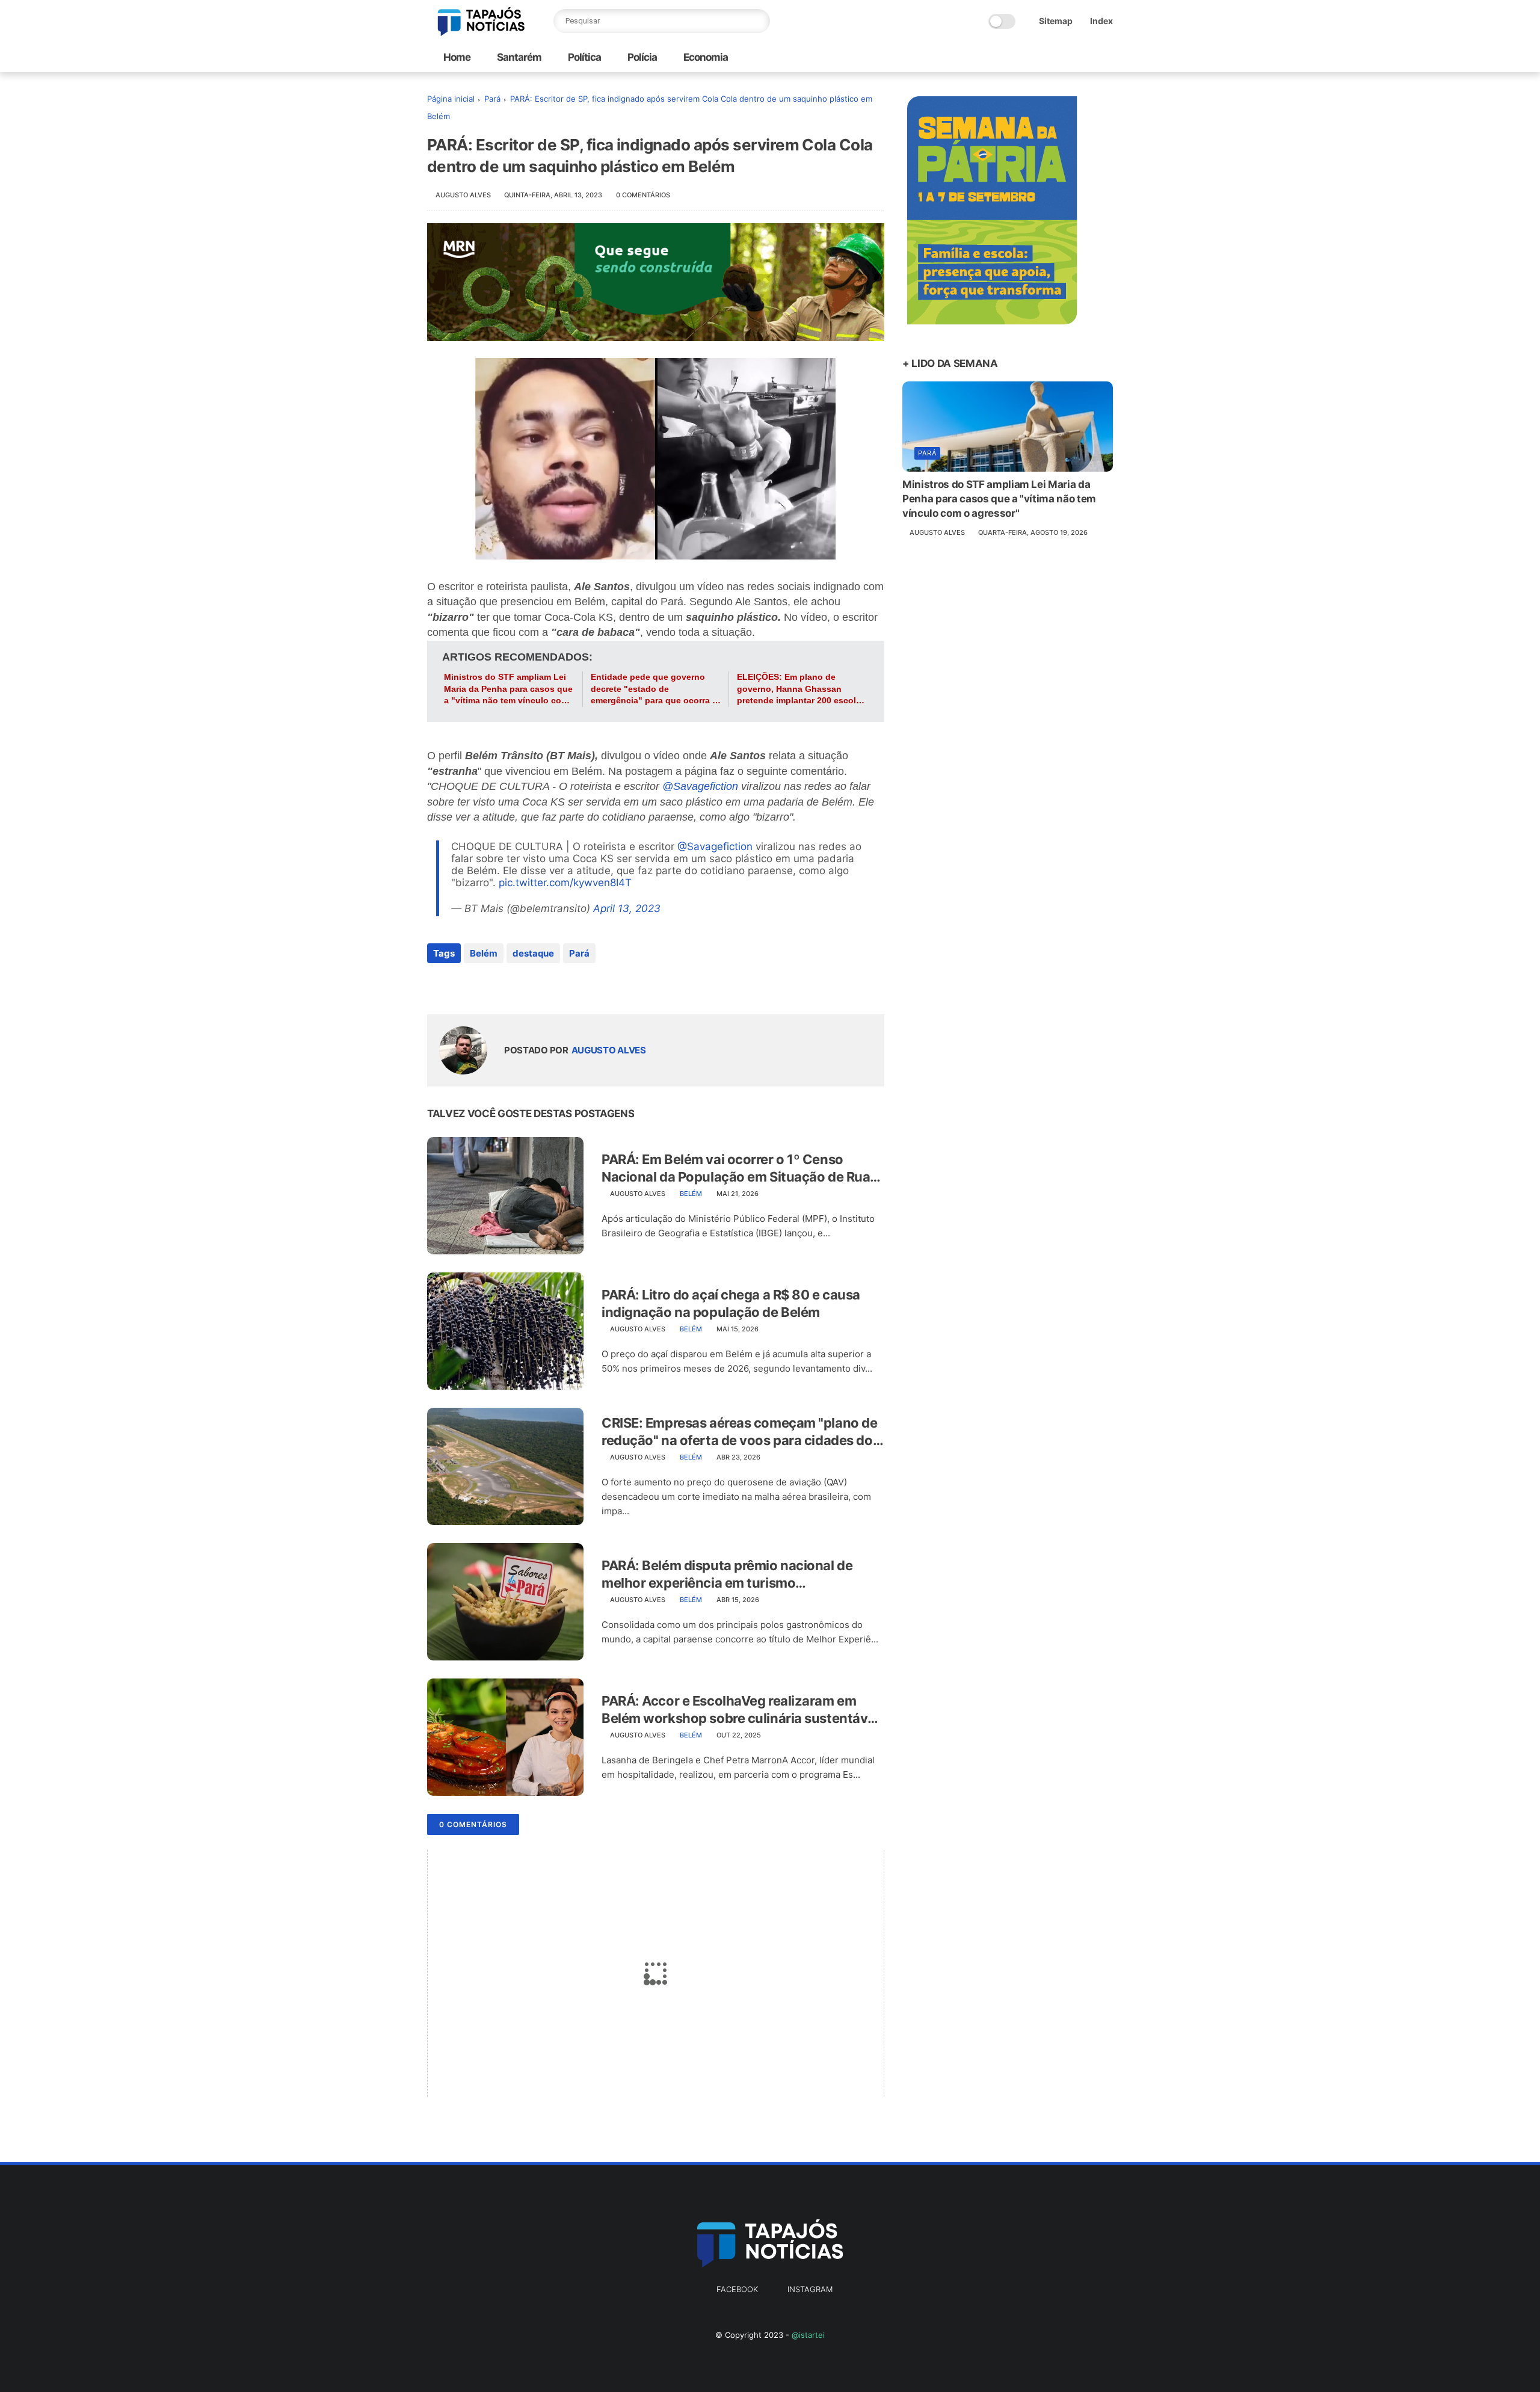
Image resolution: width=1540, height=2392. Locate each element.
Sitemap (1056, 21)
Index (1101, 21)
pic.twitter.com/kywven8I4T (565, 883)
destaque (533, 953)
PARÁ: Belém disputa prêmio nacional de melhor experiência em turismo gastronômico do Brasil (727, 1574)
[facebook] (438, 986)
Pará (492, 99)
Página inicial (451, 99)
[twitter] (462, 986)
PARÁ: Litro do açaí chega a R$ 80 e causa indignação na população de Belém (731, 1303)
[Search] (758, 21)
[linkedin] (534, 986)
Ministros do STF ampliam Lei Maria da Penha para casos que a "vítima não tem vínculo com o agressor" (508, 689)
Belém (484, 953)
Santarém (518, 57)
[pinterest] (510, 986)
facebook (737, 2289)
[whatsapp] (486, 986)
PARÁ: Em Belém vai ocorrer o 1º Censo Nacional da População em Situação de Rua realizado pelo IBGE (736, 1168)
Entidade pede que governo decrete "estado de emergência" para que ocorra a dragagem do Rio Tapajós (654, 689)
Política (584, 57)
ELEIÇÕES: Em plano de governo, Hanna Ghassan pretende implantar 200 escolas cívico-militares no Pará (801, 689)
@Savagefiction (700, 786)
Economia (705, 57)
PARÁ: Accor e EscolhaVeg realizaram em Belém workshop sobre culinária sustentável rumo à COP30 (740, 1710)
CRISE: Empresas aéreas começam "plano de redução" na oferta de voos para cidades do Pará (739, 1432)
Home (457, 57)
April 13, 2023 (627, 908)
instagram (810, 2289)
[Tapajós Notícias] (481, 32)
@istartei (808, 2335)
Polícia (641, 57)
